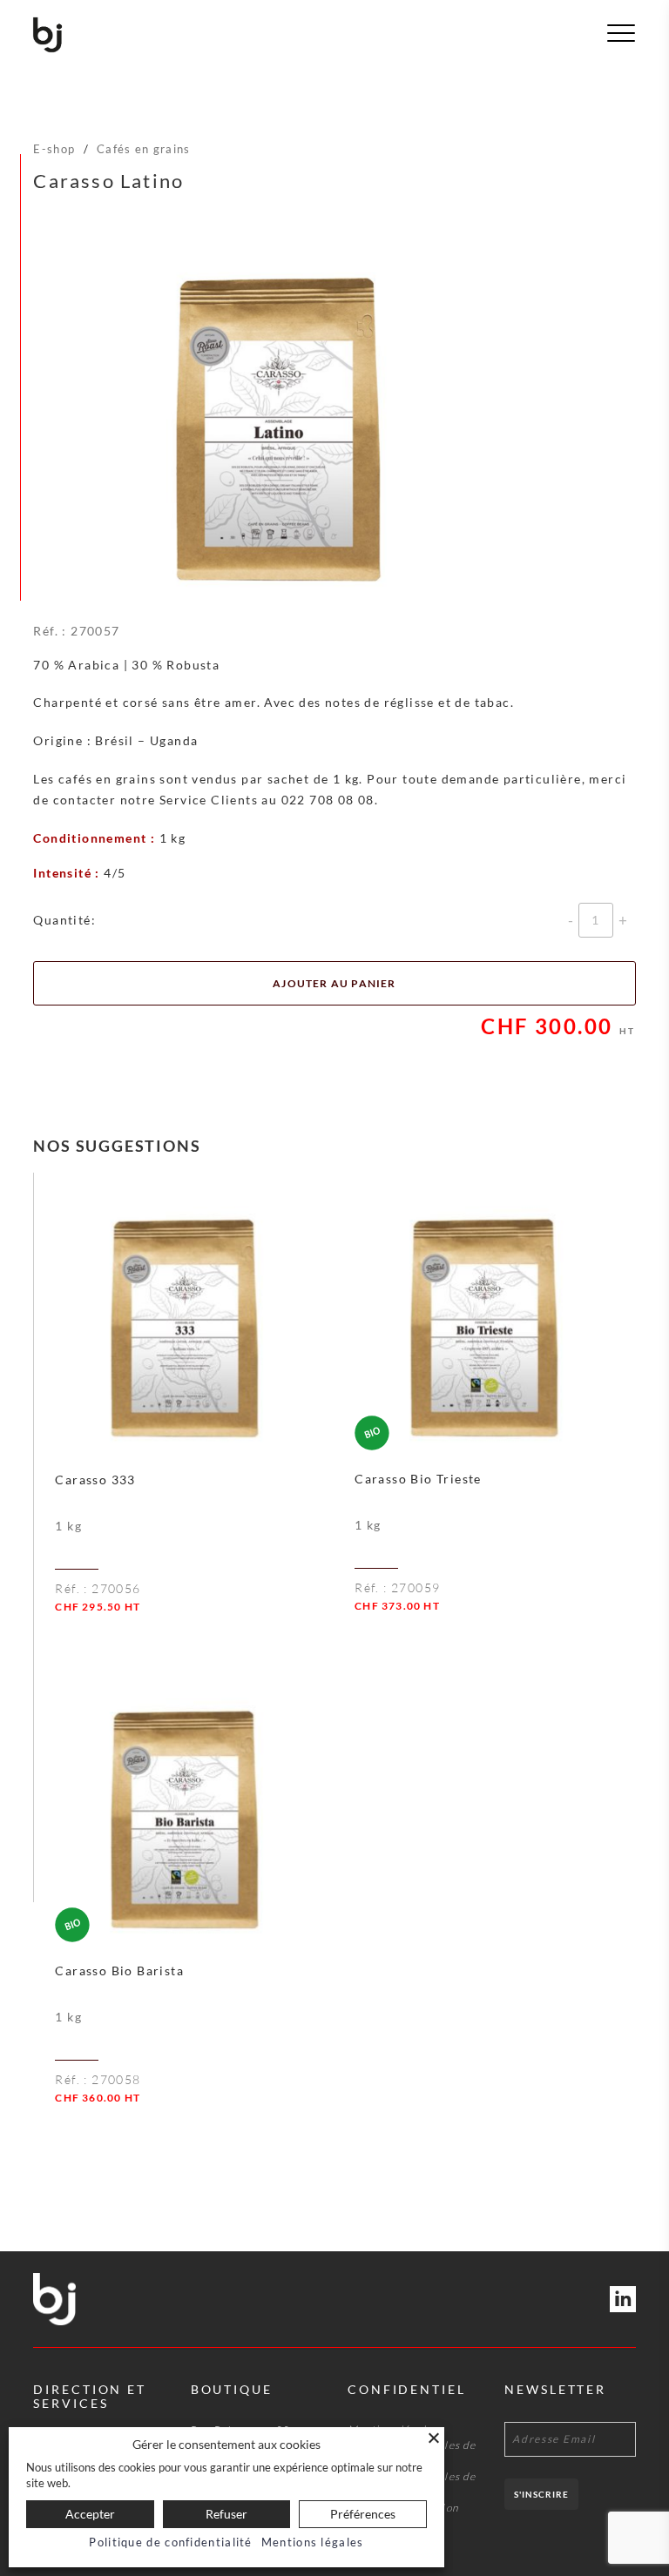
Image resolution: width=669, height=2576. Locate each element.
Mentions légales (313, 2542)
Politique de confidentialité (170, 2542)
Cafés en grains (144, 149)
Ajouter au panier (334, 983)
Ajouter (226, 1635)
